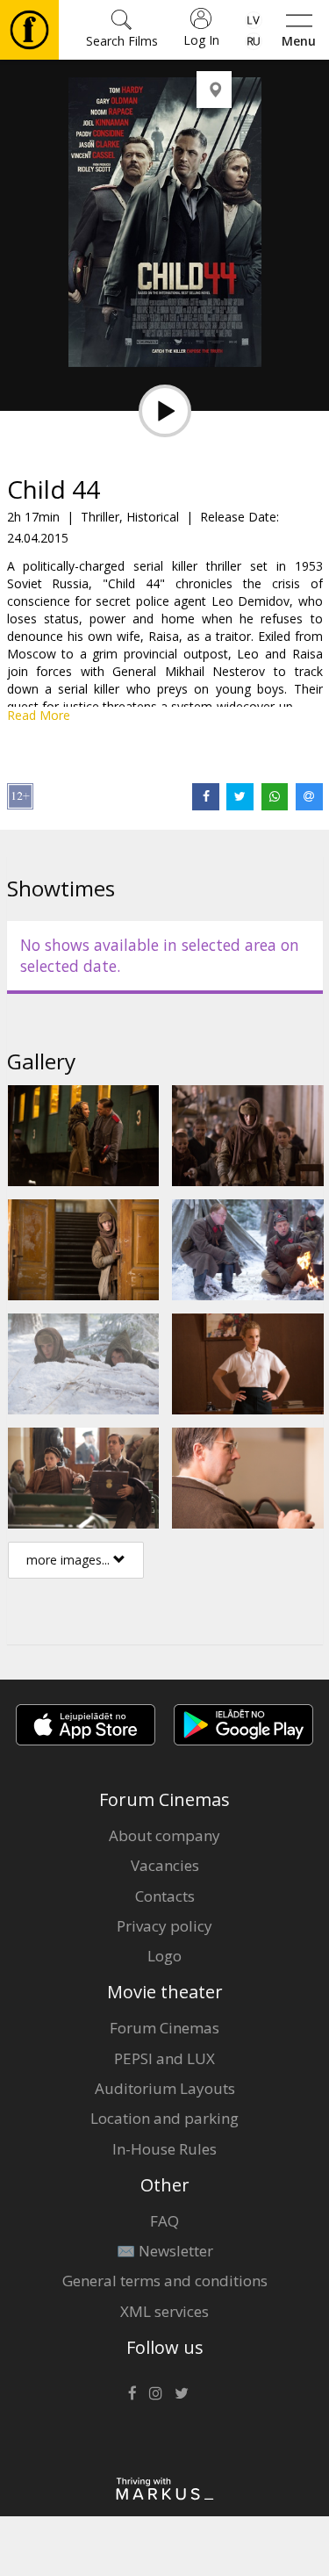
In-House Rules (164, 2149)
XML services (164, 2311)
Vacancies (165, 1865)
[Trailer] (165, 411)
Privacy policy (164, 1926)
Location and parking (164, 2118)
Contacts (165, 1896)
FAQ (164, 2221)
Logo (164, 1956)
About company (164, 1835)
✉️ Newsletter (165, 2251)
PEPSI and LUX (164, 2058)
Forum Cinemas (164, 2028)
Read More (39, 715)
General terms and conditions (165, 2281)
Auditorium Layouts (165, 2088)
